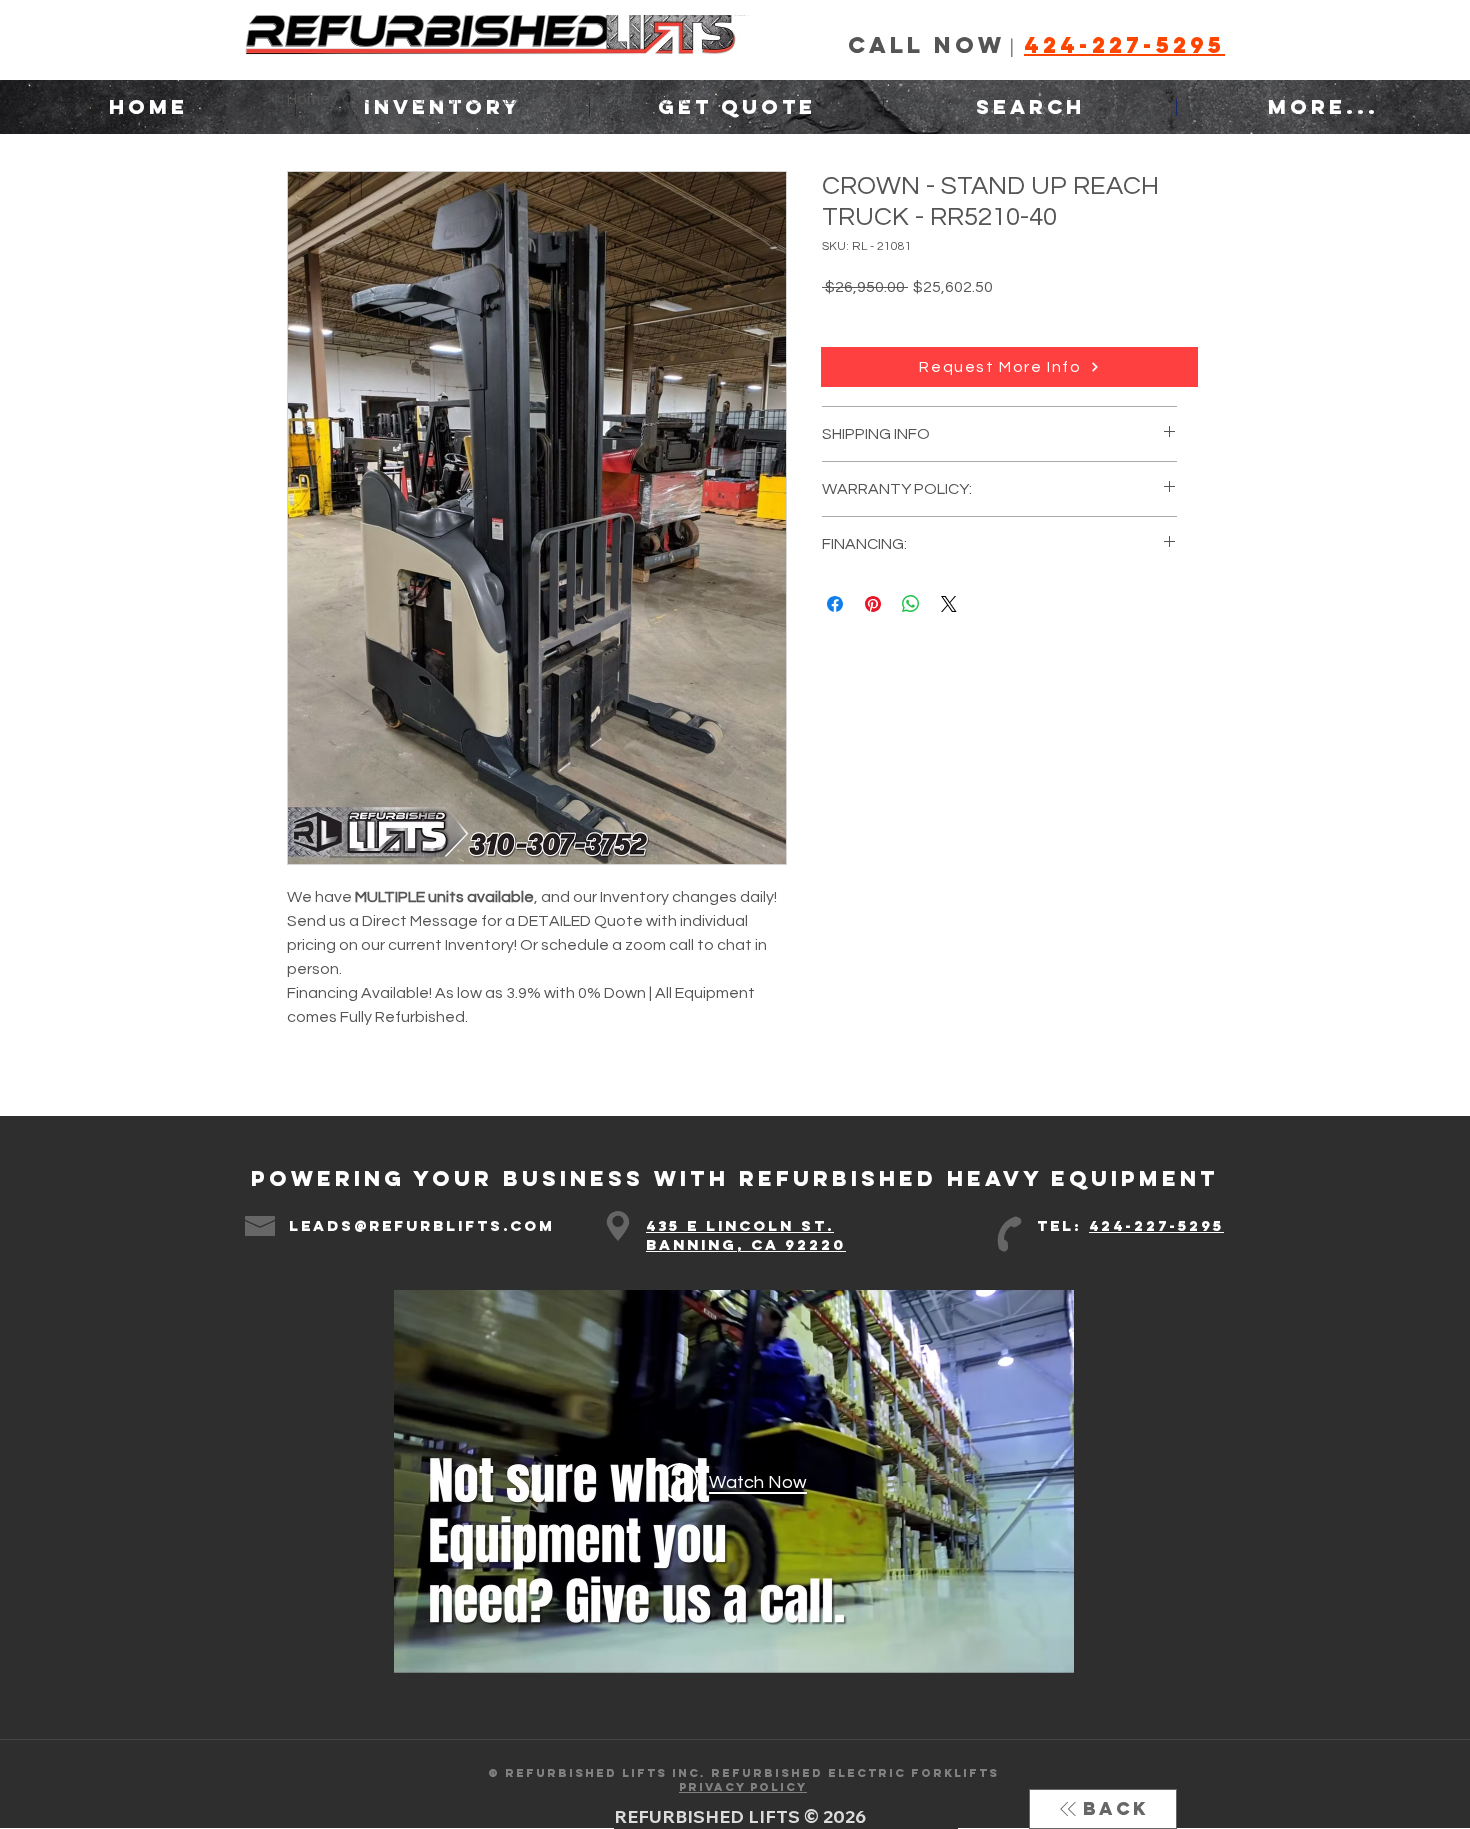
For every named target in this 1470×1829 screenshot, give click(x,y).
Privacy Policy (743, 1787)
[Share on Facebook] (835, 604)
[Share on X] (949, 604)
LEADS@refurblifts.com (422, 1225)
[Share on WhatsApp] (911, 604)
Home (308, 99)
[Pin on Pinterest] (873, 604)
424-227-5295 (1156, 1225)
